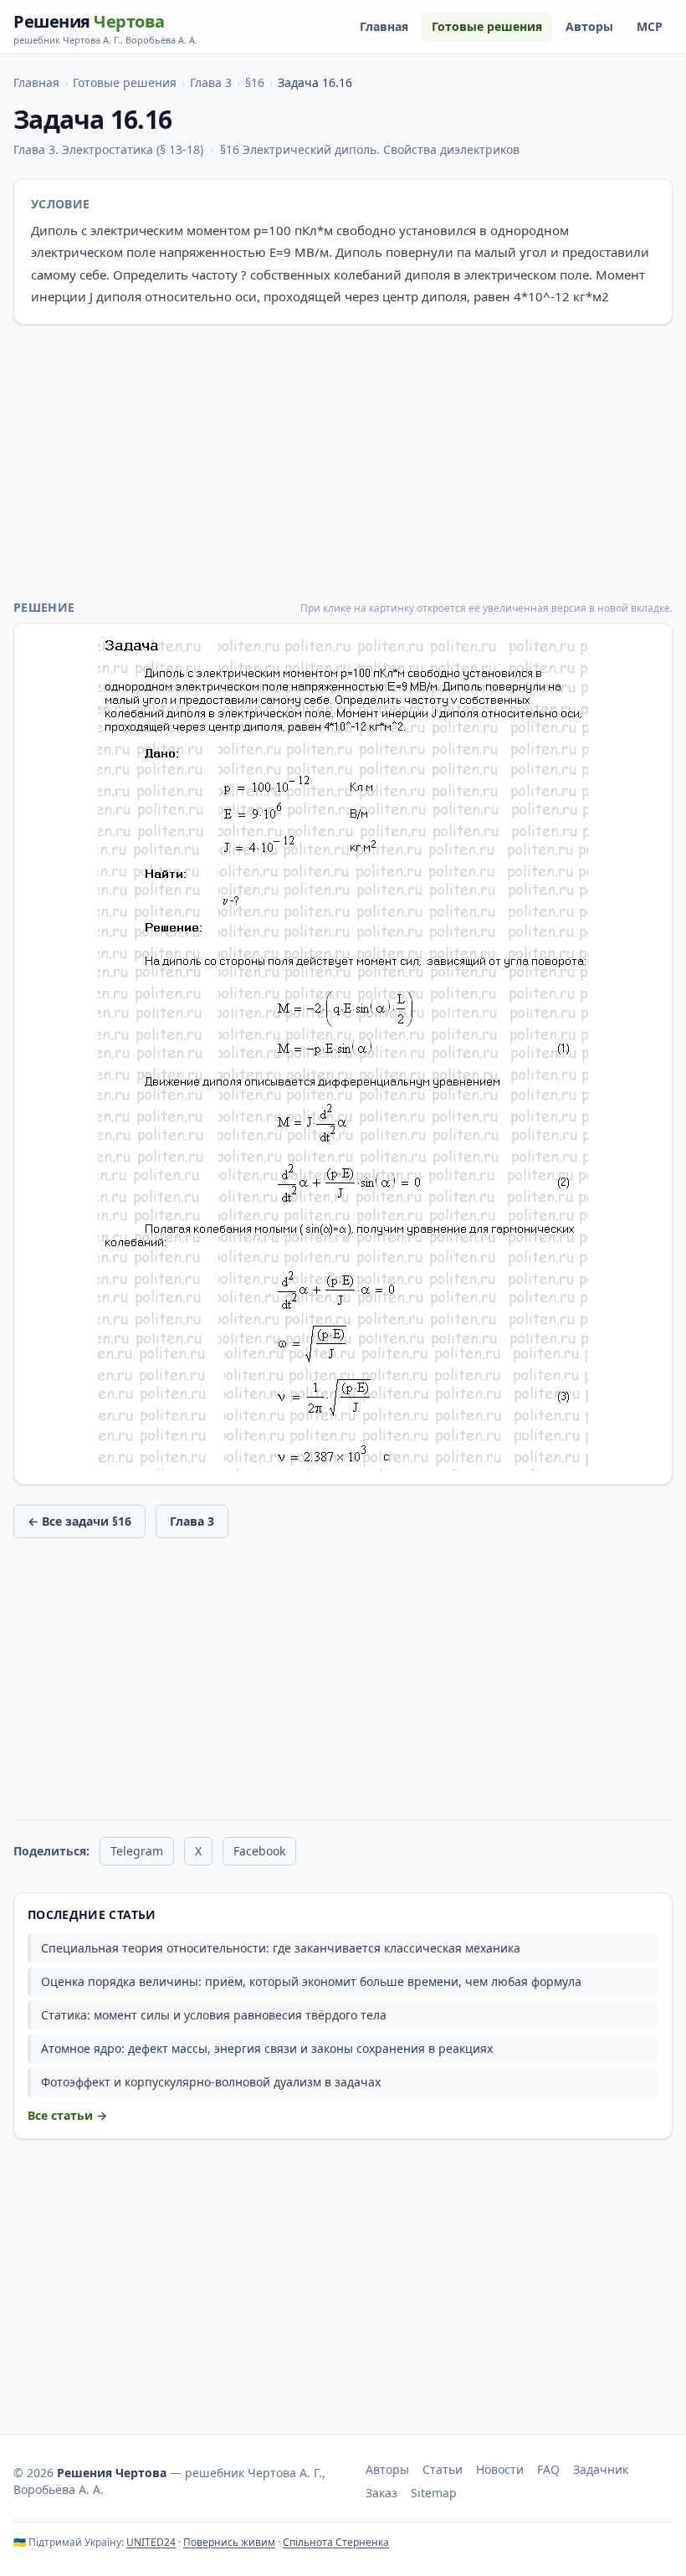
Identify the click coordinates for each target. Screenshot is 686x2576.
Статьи (443, 2469)
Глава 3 (211, 82)
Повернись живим (229, 2542)
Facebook (259, 1851)
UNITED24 (151, 2542)
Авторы (589, 26)
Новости (500, 2469)
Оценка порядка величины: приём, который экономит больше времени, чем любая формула (311, 1981)
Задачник (601, 2469)
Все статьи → (67, 2115)
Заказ (381, 2493)
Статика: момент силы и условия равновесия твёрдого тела (214, 2015)
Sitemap (434, 2493)
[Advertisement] (343, 462)
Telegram (137, 1851)
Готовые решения (487, 26)
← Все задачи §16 (79, 1521)
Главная (384, 26)
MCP (650, 26)
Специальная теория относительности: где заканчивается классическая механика (281, 1948)
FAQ (548, 2469)
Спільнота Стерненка (336, 2542)
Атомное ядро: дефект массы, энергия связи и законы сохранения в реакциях (267, 2048)
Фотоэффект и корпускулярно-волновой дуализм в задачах (211, 2082)
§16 (255, 82)
